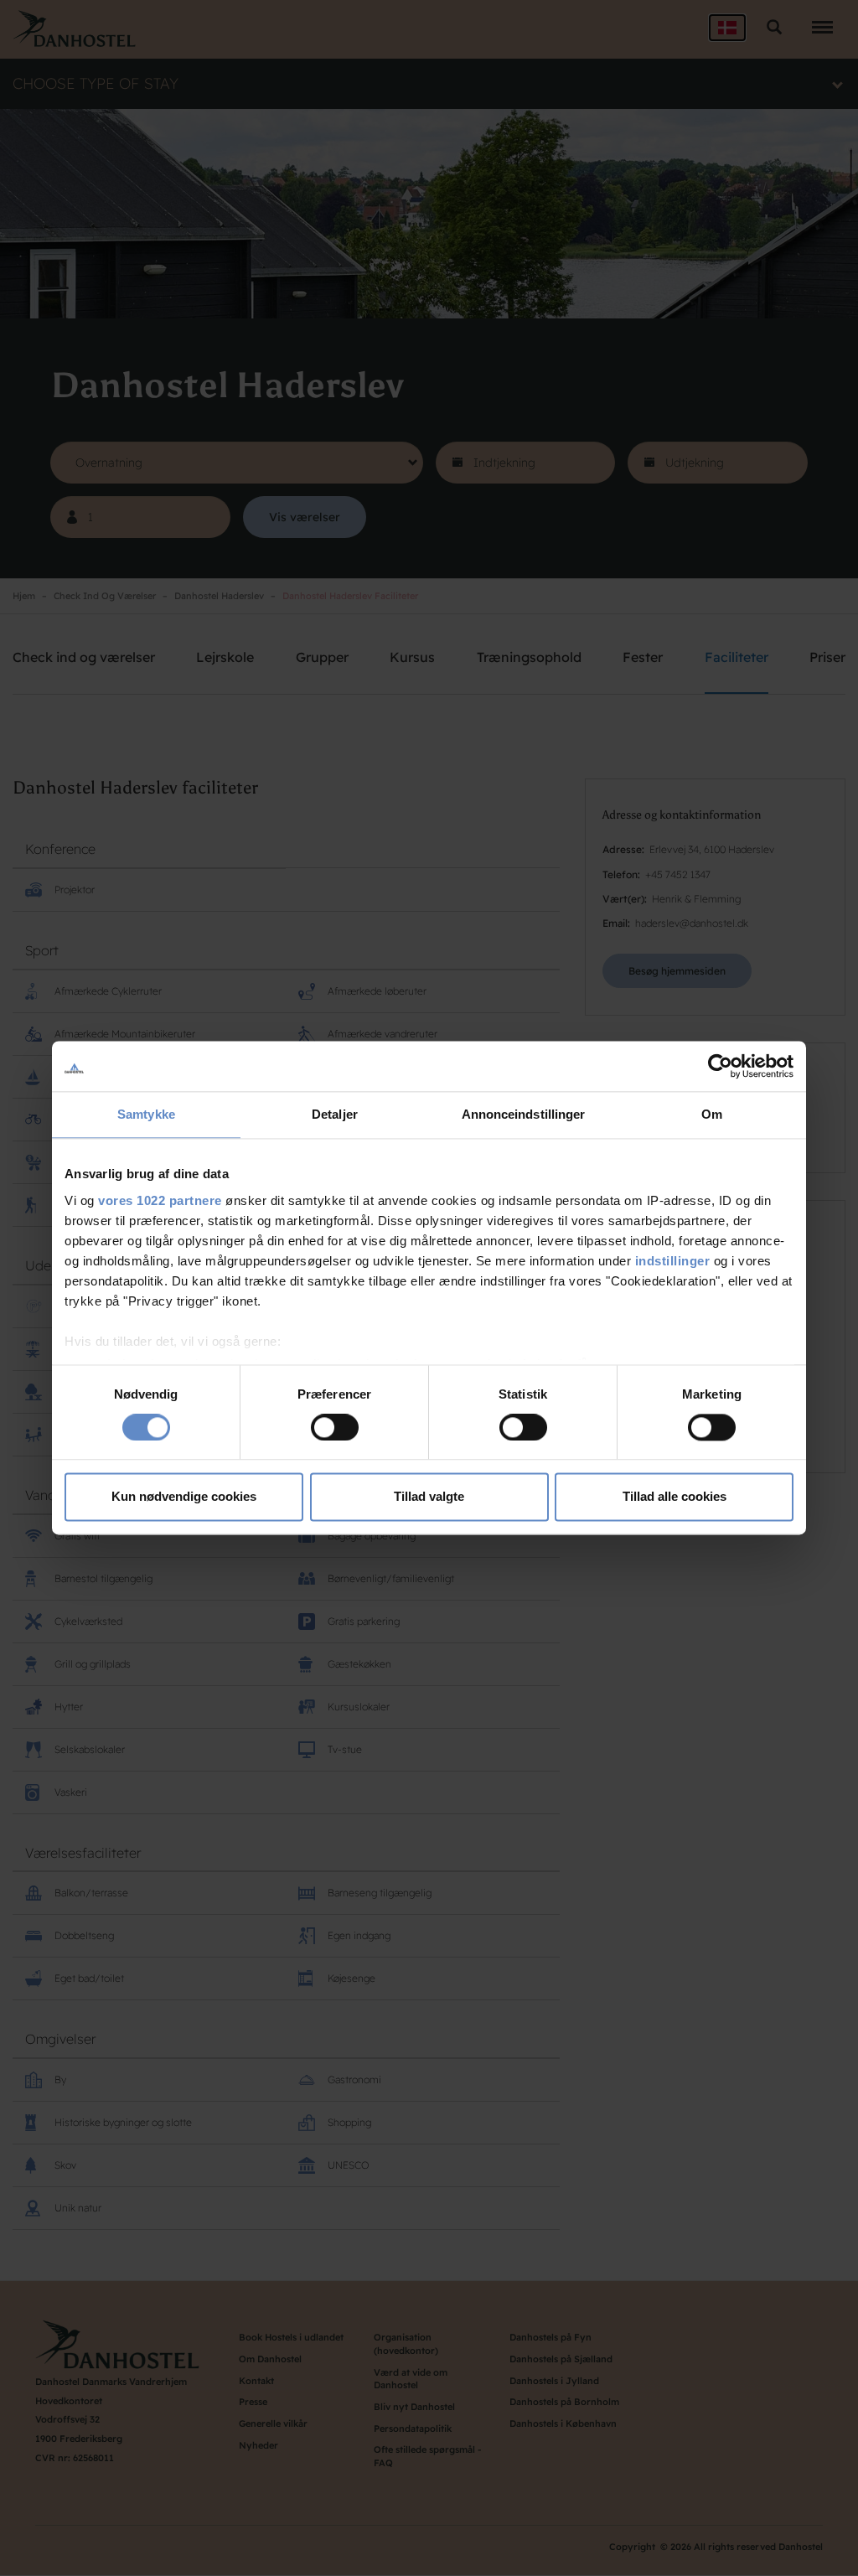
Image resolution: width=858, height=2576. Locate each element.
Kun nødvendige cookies (184, 1497)
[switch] (335, 1427)
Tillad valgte (429, 1497)
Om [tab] (712, 1114)
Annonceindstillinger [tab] (524, 1114)
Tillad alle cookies (675, 1497)
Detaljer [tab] (335, 1114)
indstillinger (673, 1261)
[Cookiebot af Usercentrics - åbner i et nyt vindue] (720, 1066)
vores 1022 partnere (160, 1200)
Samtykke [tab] (146, 1114)
